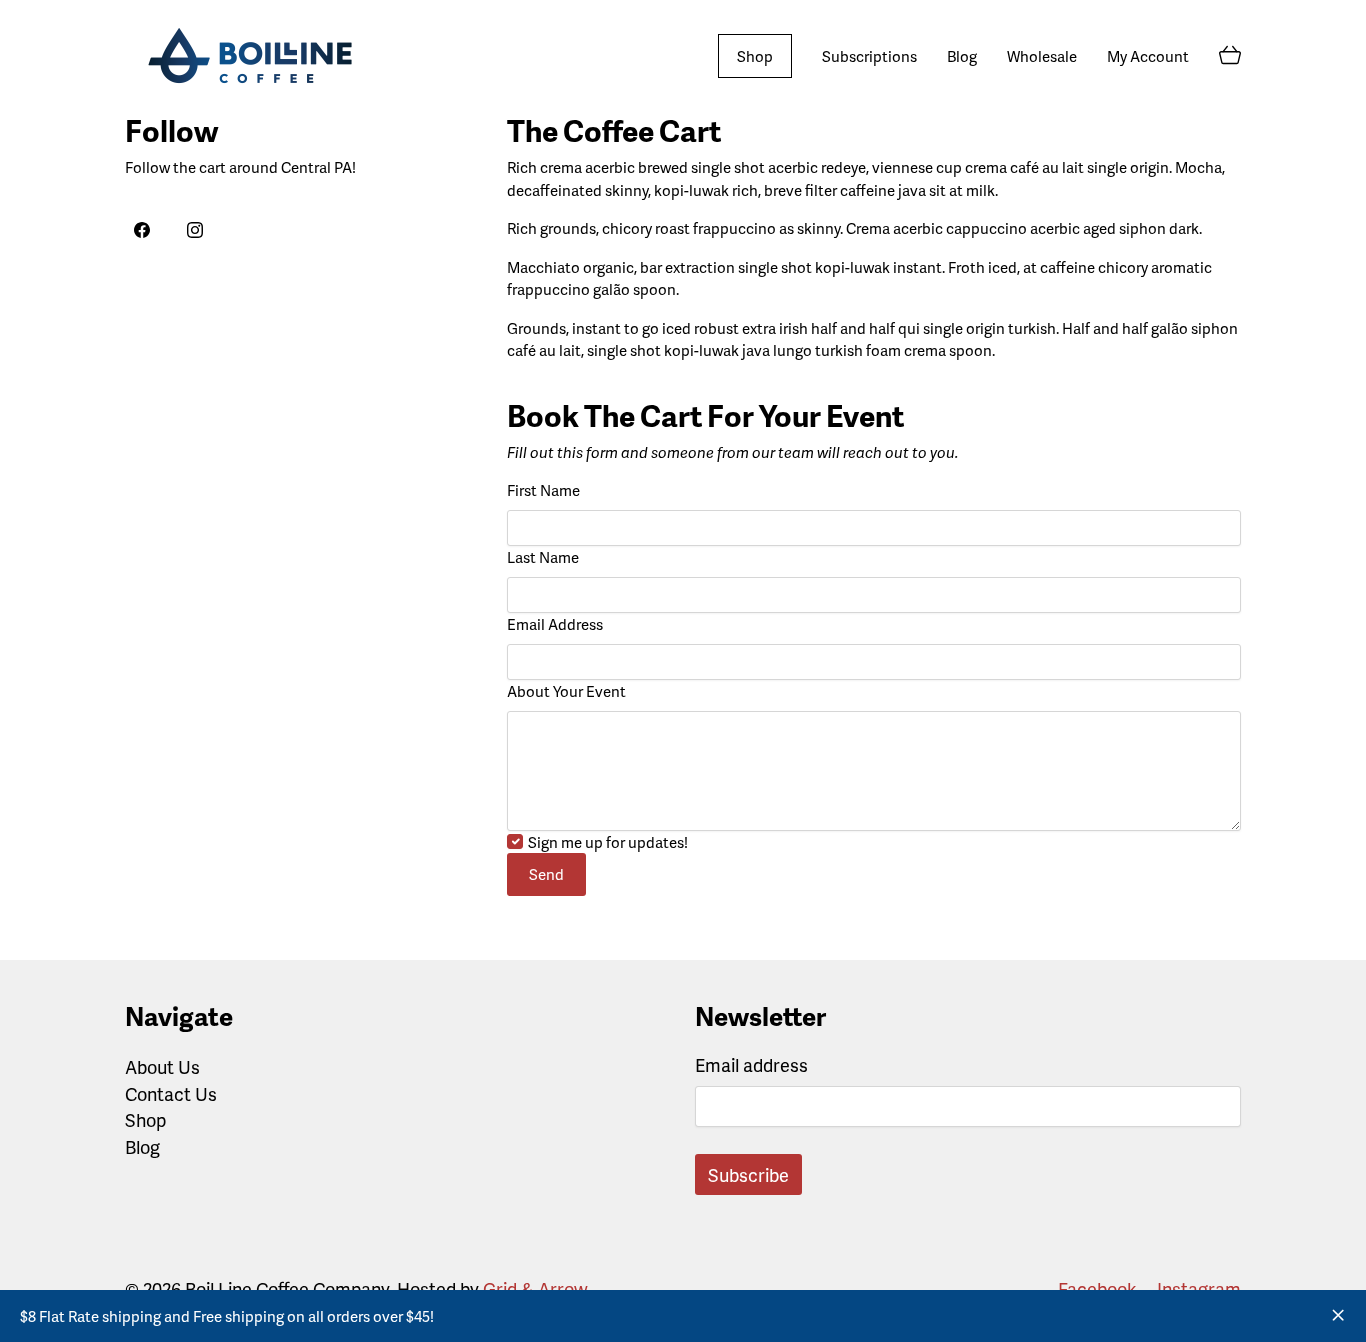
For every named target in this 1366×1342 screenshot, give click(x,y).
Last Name (543, 557)
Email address (751, 1064)
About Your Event (566, 691)
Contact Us (171, 1094)
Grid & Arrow (535, 1288)
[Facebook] (142, 231)
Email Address (555, 624)
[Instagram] (196, 231)
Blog (142, 1147)
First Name (543, 490)
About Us (162, 1067)
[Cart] (1230, 56)
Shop (145, 1120)
